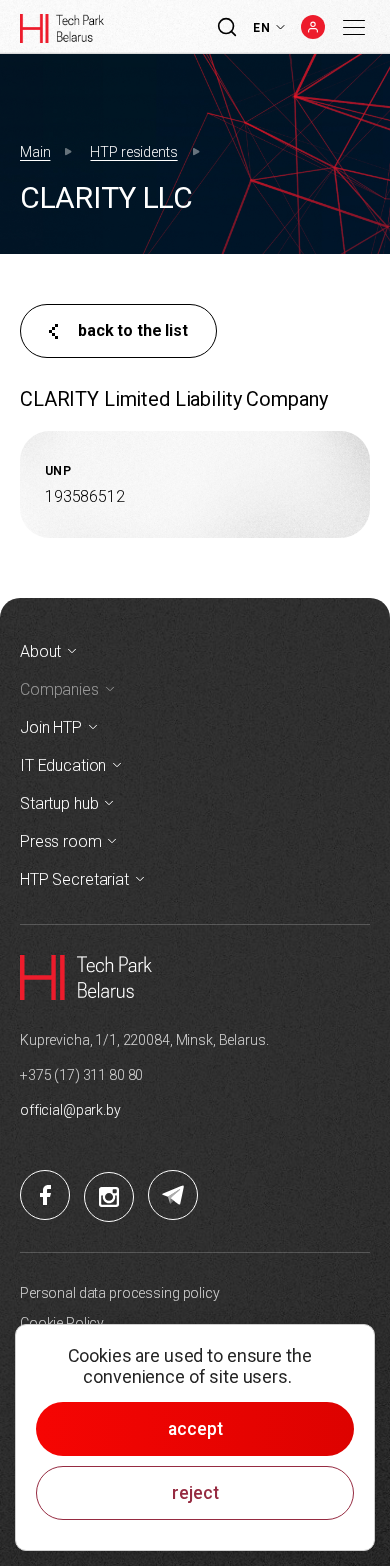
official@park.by (70, 1110)
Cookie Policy (62, 1323)
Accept (195, 1429)
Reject (195, 1493)
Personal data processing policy (120, 1293)
